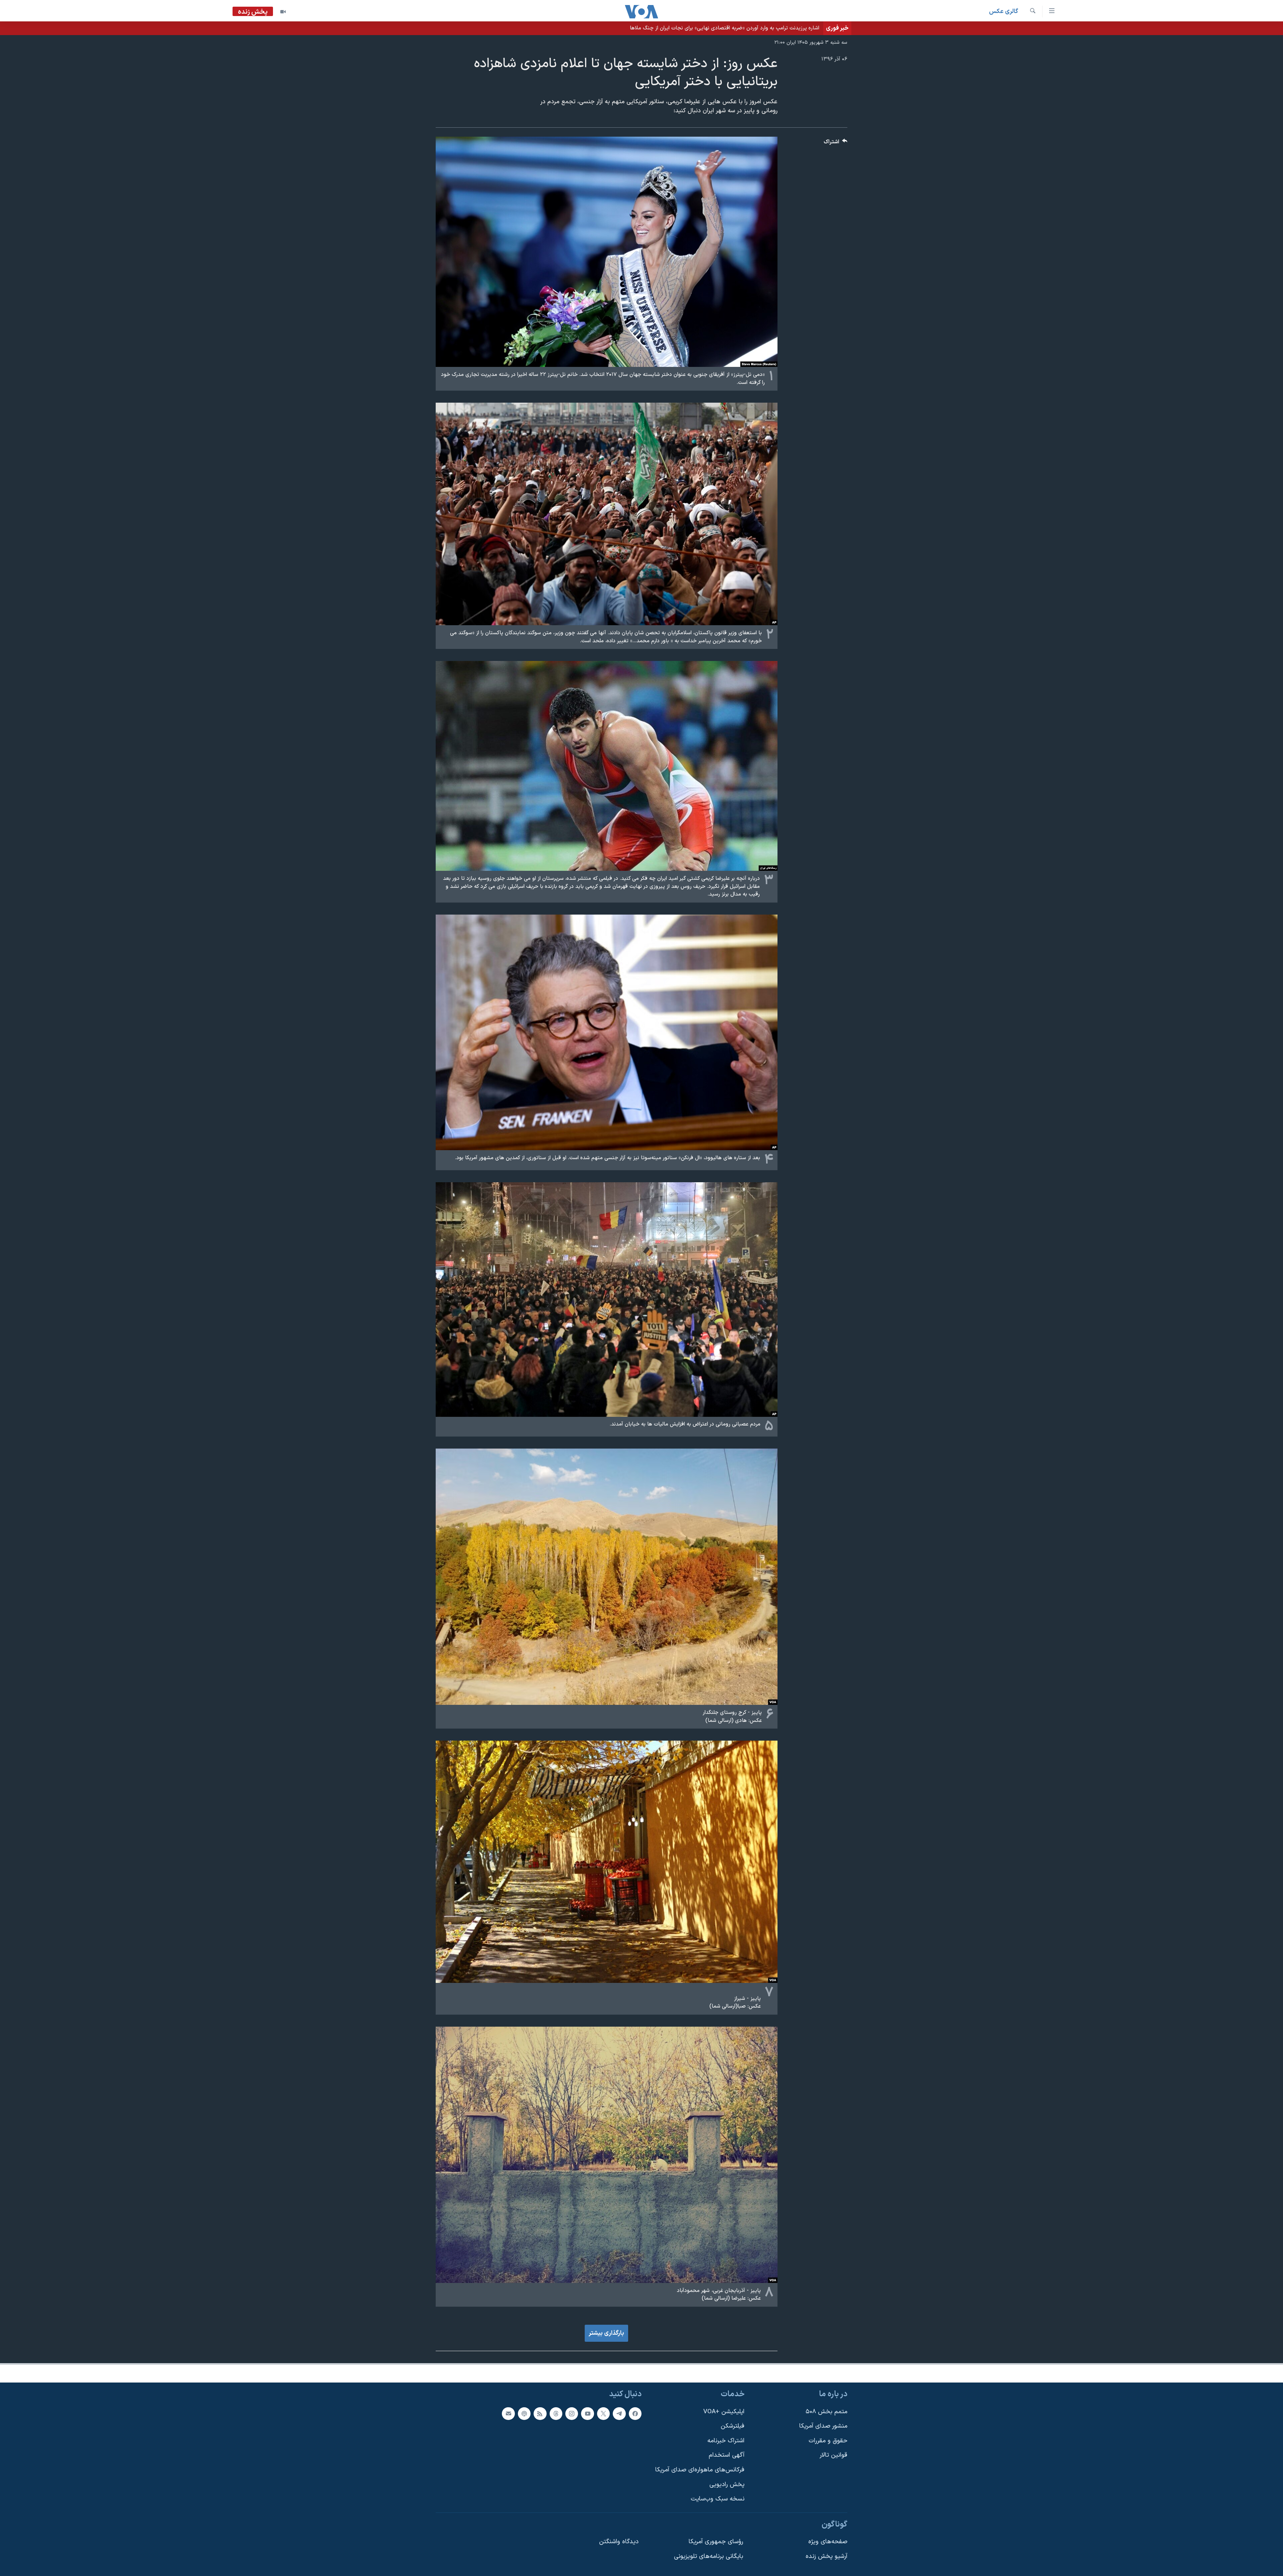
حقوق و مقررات (828, 2441)
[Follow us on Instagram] (572, 2414)
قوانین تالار (833, 2455)
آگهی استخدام (727, 2455)
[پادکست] (524, 2414)
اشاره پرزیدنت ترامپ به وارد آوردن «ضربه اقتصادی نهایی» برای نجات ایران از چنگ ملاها (725, 28)
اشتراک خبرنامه (726, 2441)
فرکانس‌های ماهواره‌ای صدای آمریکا (700, 2470)
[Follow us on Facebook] (635, 2414)
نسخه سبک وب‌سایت (718, 2499)
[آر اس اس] (540, 2414)
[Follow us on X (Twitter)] (603, 2414)
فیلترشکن (733, 2426)
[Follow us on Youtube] (587, 2414)
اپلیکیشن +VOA (724, 2412)
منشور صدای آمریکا (823, 2426)
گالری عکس (1004, 12)
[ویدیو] (283, 12)
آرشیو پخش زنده (826, 2556)
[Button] (836, 144)
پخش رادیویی (727, 2485)
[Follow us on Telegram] (619, 2414)
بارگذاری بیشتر (606, 2333)
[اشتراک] (508, 2414)
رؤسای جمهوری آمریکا (716, 2542)
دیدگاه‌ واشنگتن (619, 2542)
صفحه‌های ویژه (828, 2542)
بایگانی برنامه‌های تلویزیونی (708, 2556)
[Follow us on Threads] (556, 2414)
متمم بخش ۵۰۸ (826, 2412)
